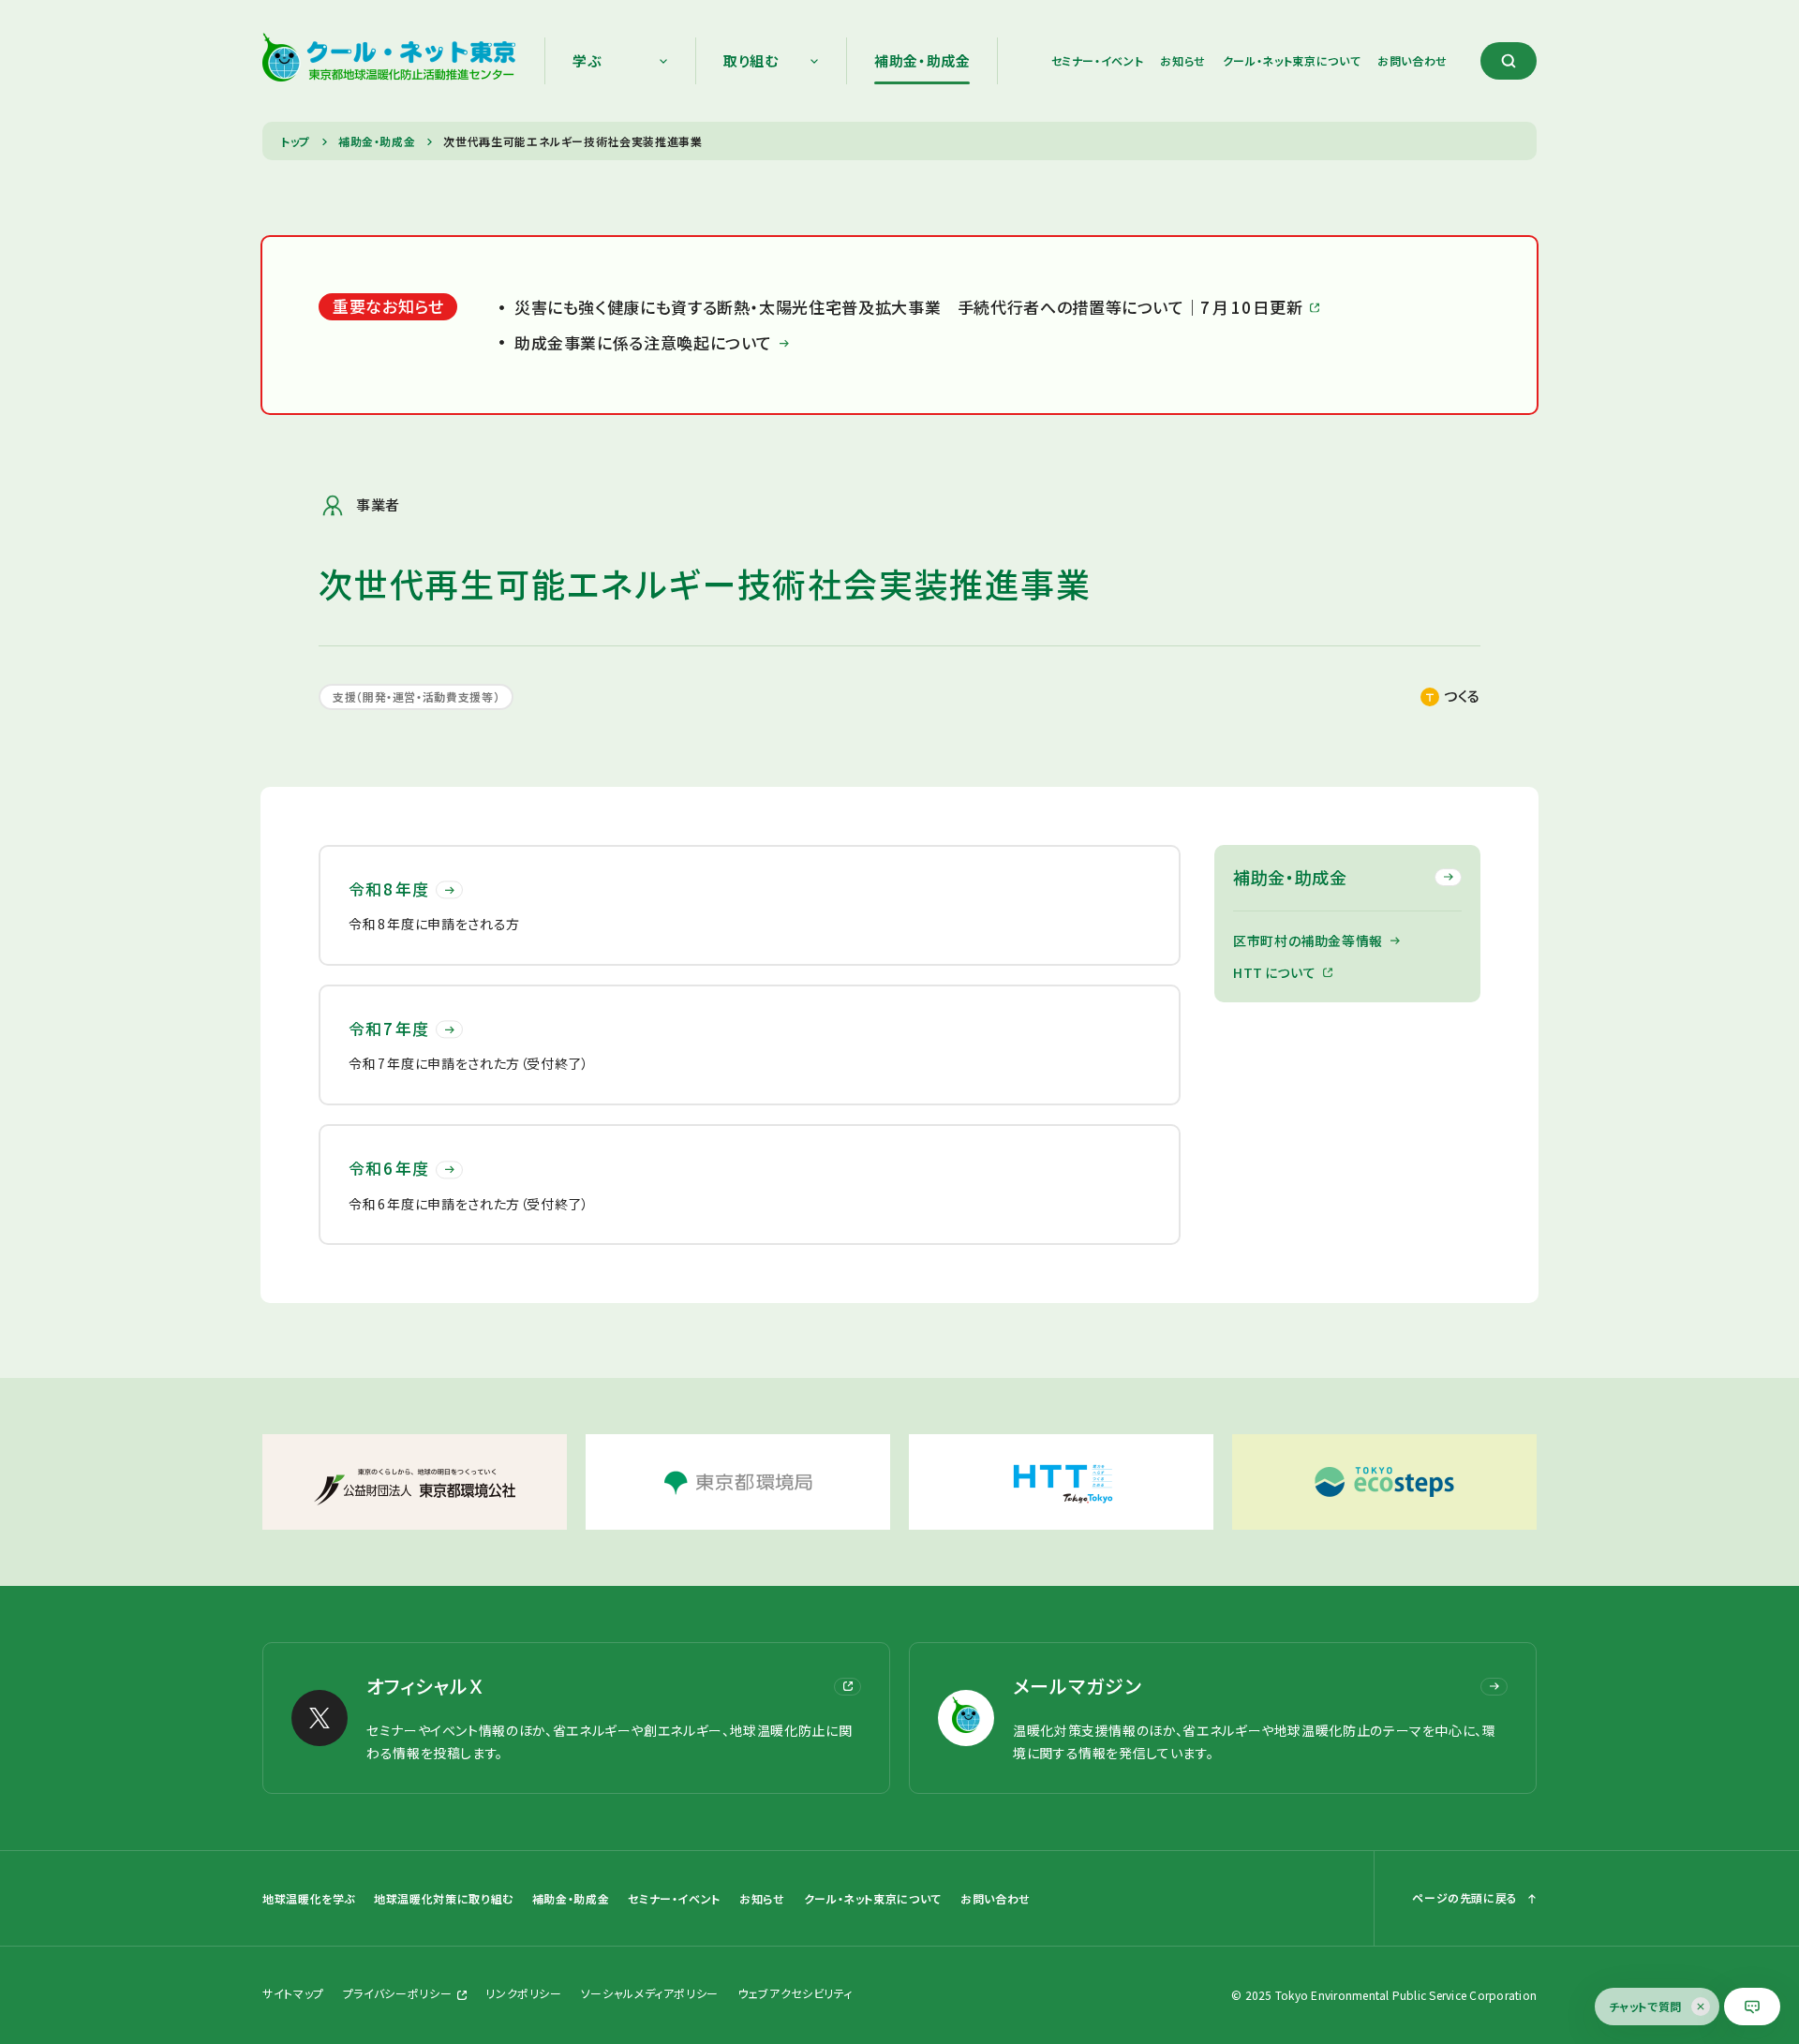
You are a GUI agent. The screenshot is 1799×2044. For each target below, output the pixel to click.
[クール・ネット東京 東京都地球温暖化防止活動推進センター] (389, 61)
